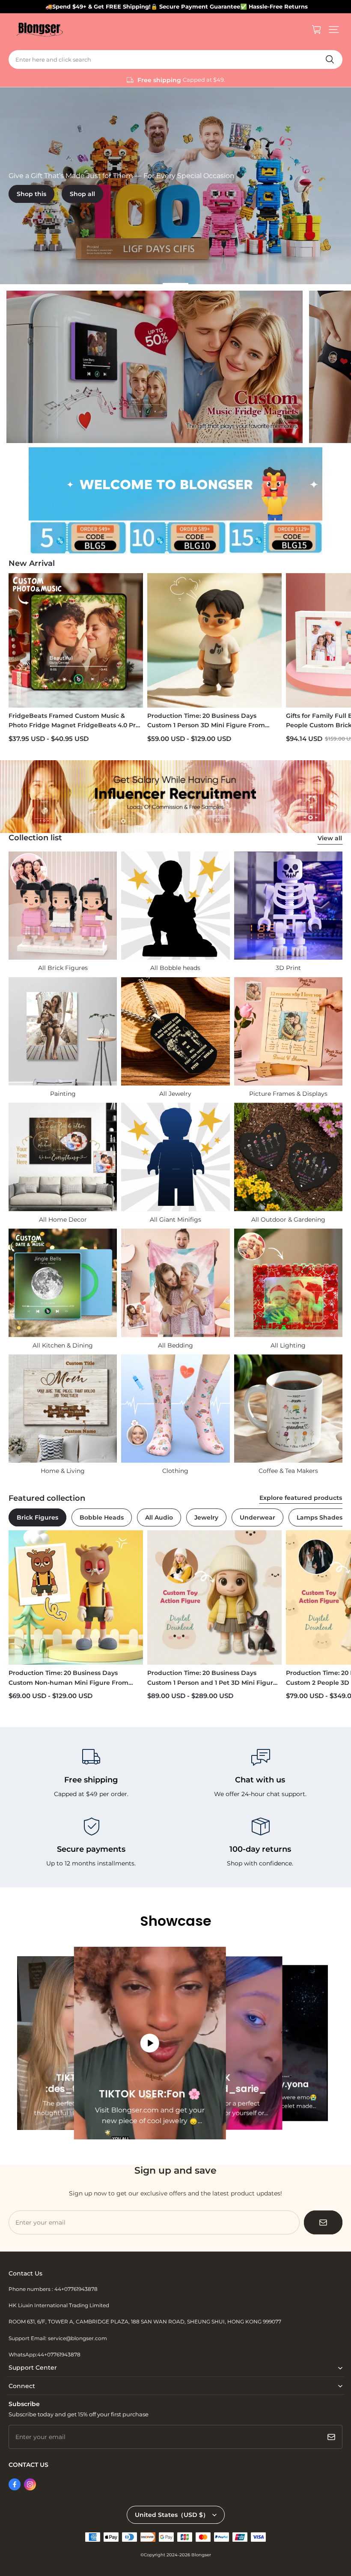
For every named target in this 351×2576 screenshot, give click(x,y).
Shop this (31, 194)
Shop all (82, 194)
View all (330, 838)
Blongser (201, 2555)
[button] (334, 30)
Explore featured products (301, 1498)
